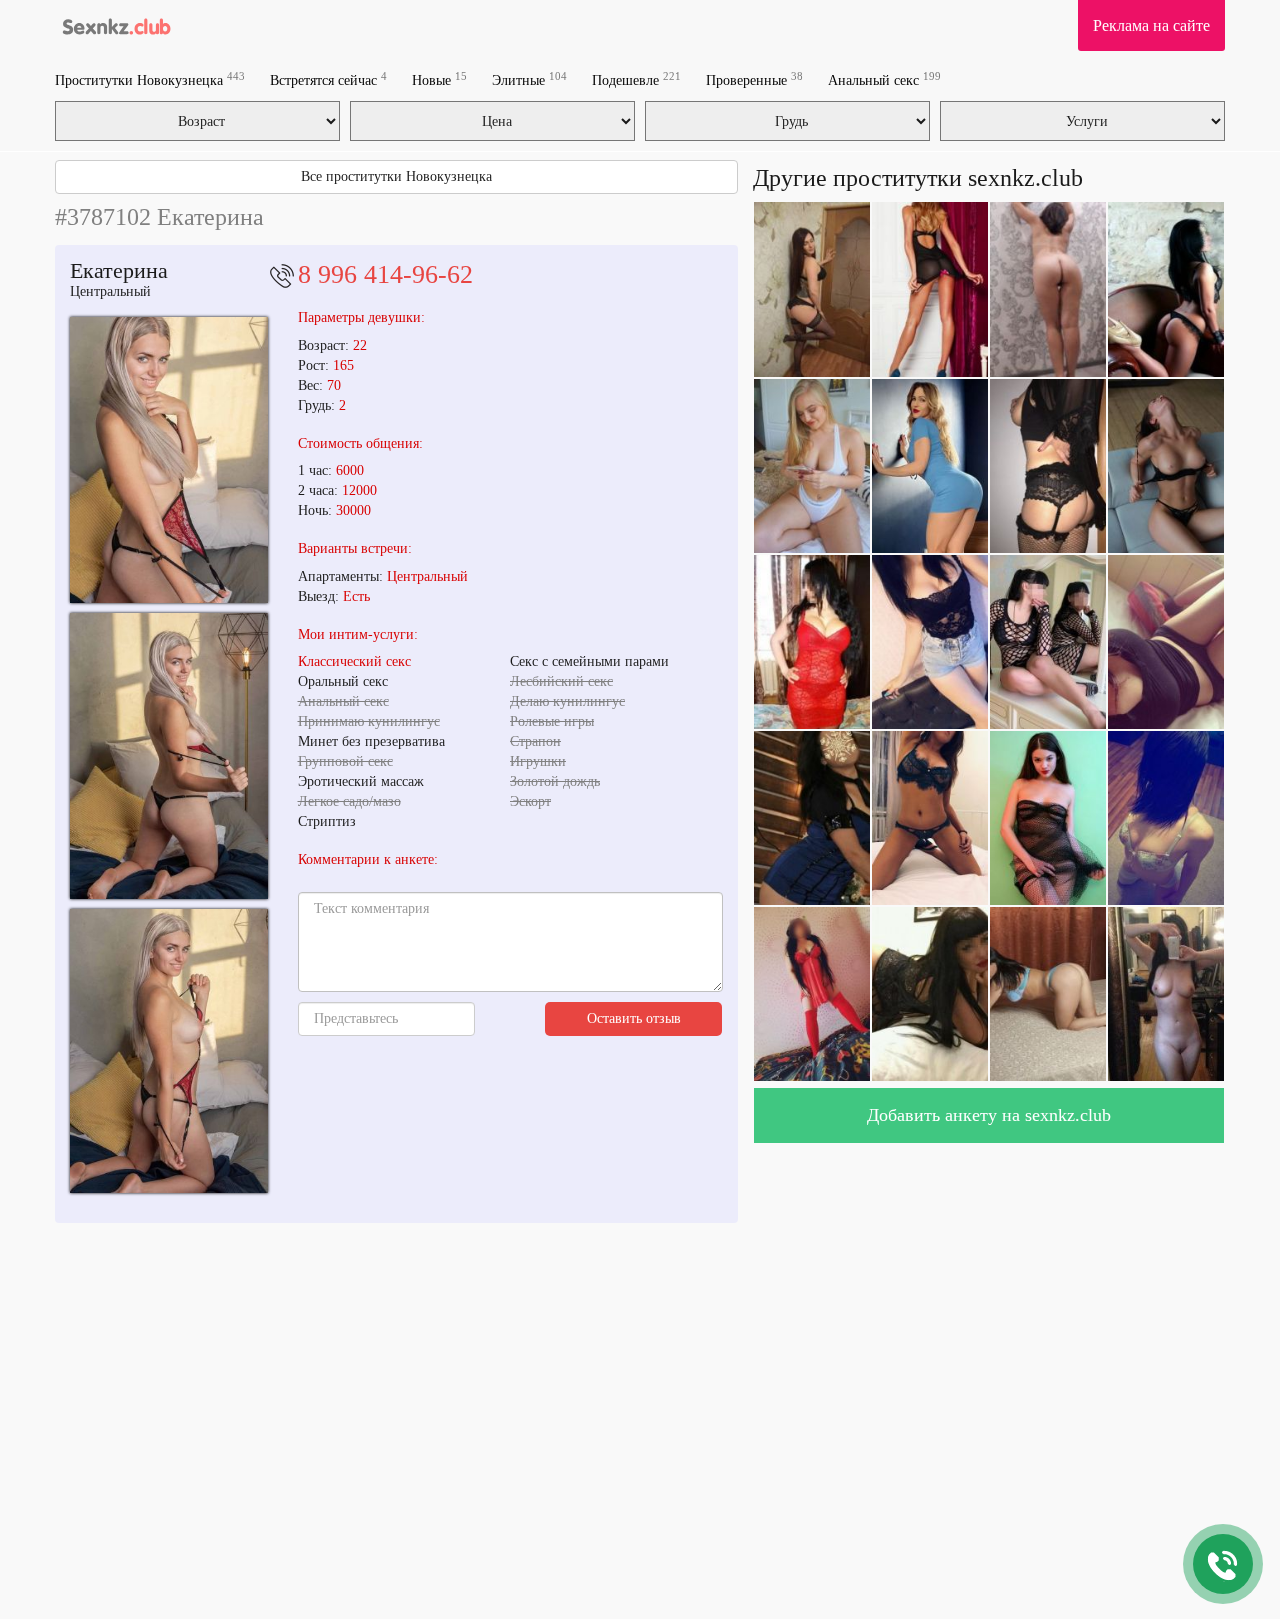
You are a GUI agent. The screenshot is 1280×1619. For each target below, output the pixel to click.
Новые (439, 79)
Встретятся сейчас (328, 79)
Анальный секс (884, 79)
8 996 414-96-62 (385, 274)
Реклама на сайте (1151, 25)
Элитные (529, 79)
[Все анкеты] (114, 25)
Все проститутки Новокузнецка (396, 176)
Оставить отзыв (634, 1018)
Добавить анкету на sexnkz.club (989, 1115)
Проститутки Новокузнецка (150, 79)
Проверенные (754, 79)
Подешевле (636, 79)
